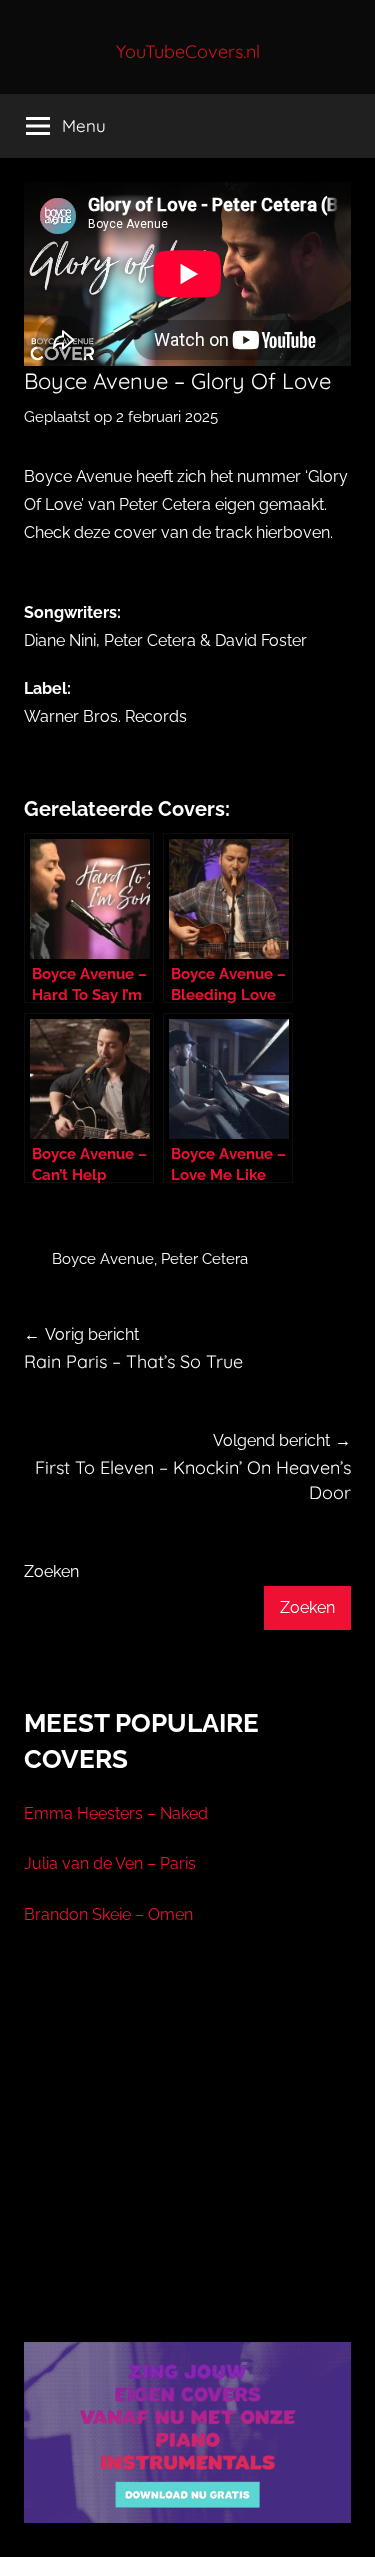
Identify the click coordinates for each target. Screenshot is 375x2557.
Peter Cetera (204, 1259)
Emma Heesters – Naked (116, 1813)
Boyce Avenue (103, 1259)
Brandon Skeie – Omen (108, 1914)
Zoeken (51, 1571)
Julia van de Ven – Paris (110, 1863)
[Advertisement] (188, 2159)
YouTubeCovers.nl (188, 51)
